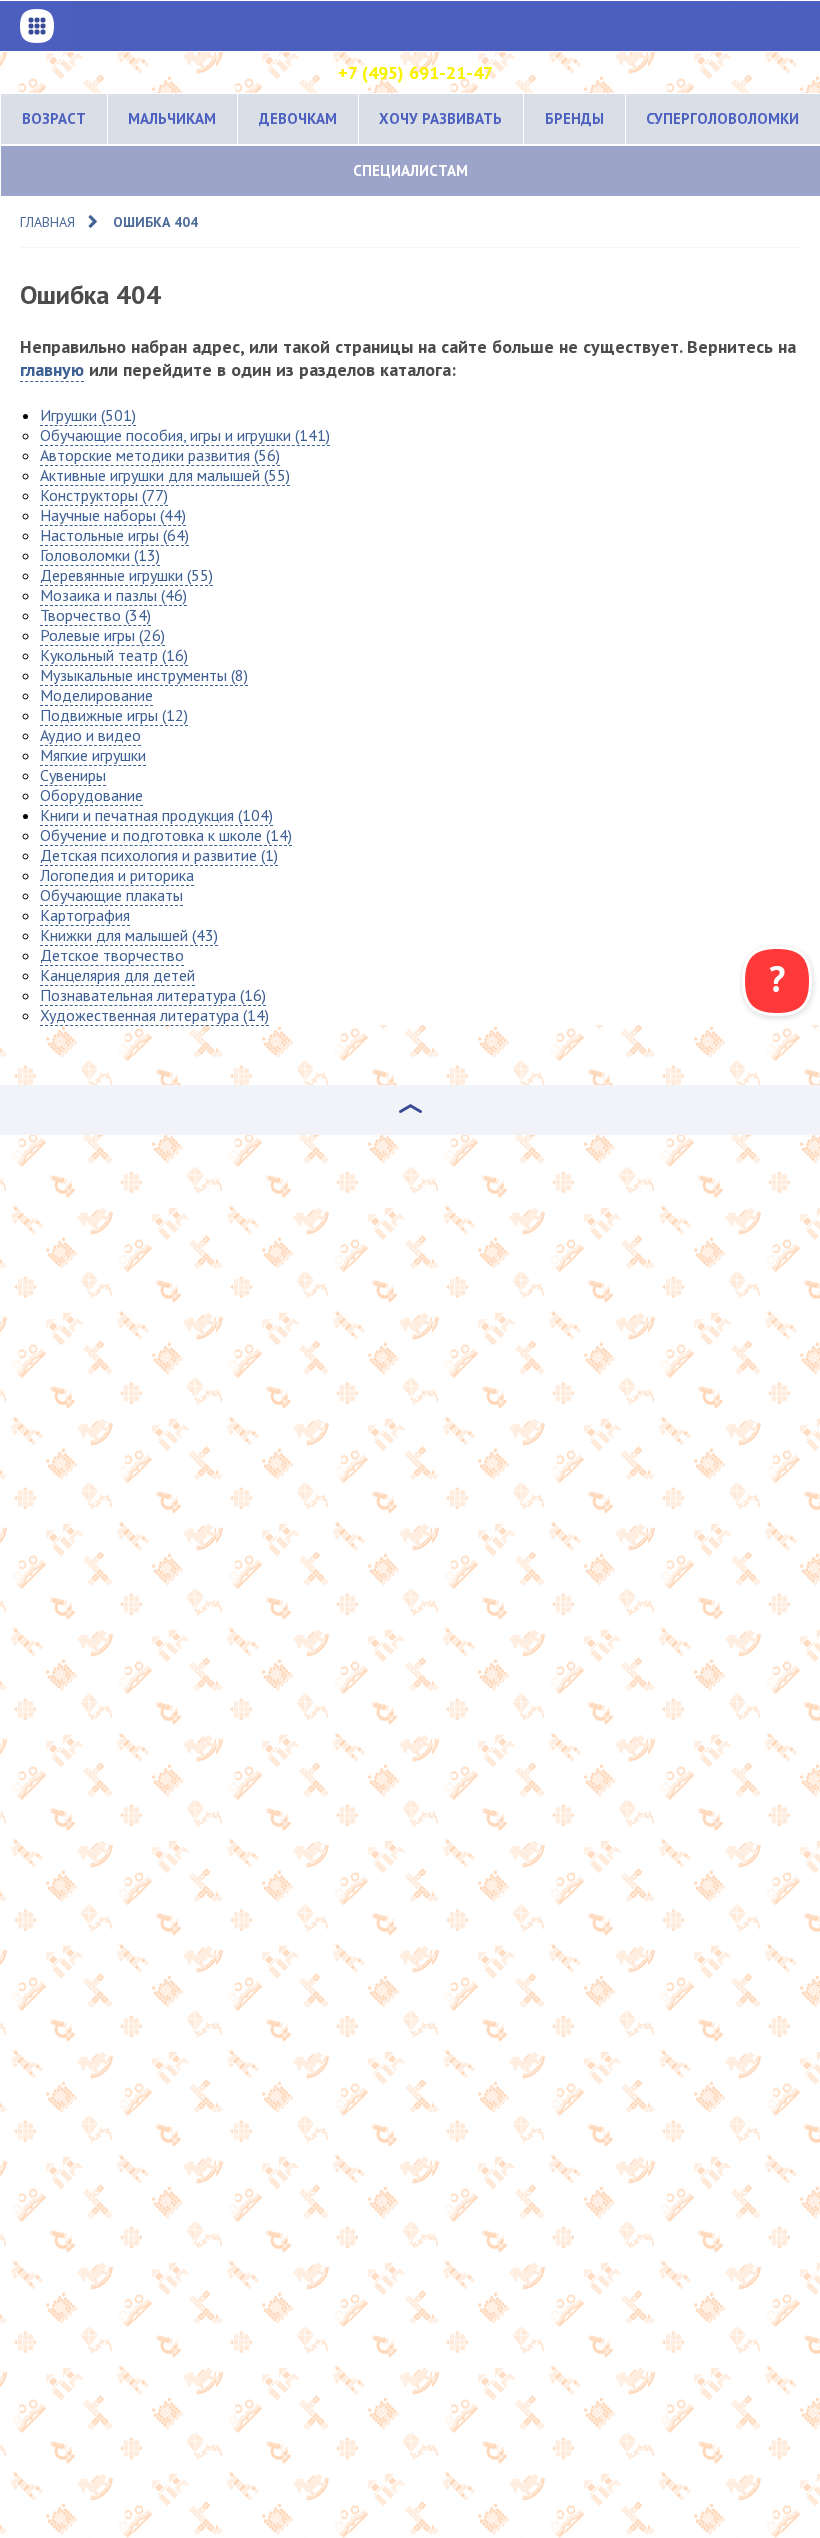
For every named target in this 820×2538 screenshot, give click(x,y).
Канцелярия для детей (117, 975)
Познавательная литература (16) (153, 995)
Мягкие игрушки (93, 755)
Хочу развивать (440, 118)
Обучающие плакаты (111, 895)
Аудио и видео (90, 735)
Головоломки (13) (100, 555)
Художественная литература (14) (154, 1015)
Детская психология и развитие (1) (159, 855)
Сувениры (73, 775)
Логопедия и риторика (117, 875)
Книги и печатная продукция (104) (156, 815)
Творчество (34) (95, 615)
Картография (85, 915)
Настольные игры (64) (114, 535)
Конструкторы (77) (104, 495)
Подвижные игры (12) (114, 715)
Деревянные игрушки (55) (126, 575)
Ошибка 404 (155, 222)
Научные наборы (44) (113, 515)
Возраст (54, 118)
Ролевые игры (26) (102, 635)
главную (52, 369)
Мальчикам (172, 118)
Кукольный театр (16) (114, 655)
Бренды (574, 118)
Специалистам (410, 170)
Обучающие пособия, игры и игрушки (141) (185, 435)
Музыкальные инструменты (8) (144, 675)
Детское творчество (112, 955)
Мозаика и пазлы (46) (113, 595)
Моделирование (96, 695)
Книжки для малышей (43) (129, 935)
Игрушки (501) (88, 415)
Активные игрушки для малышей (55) (165, 475)
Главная (47, 222)
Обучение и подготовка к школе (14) (166, 835)
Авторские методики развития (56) (160, 455)
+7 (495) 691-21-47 (415, 72)
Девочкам (298, 118)
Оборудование (91, 795)
